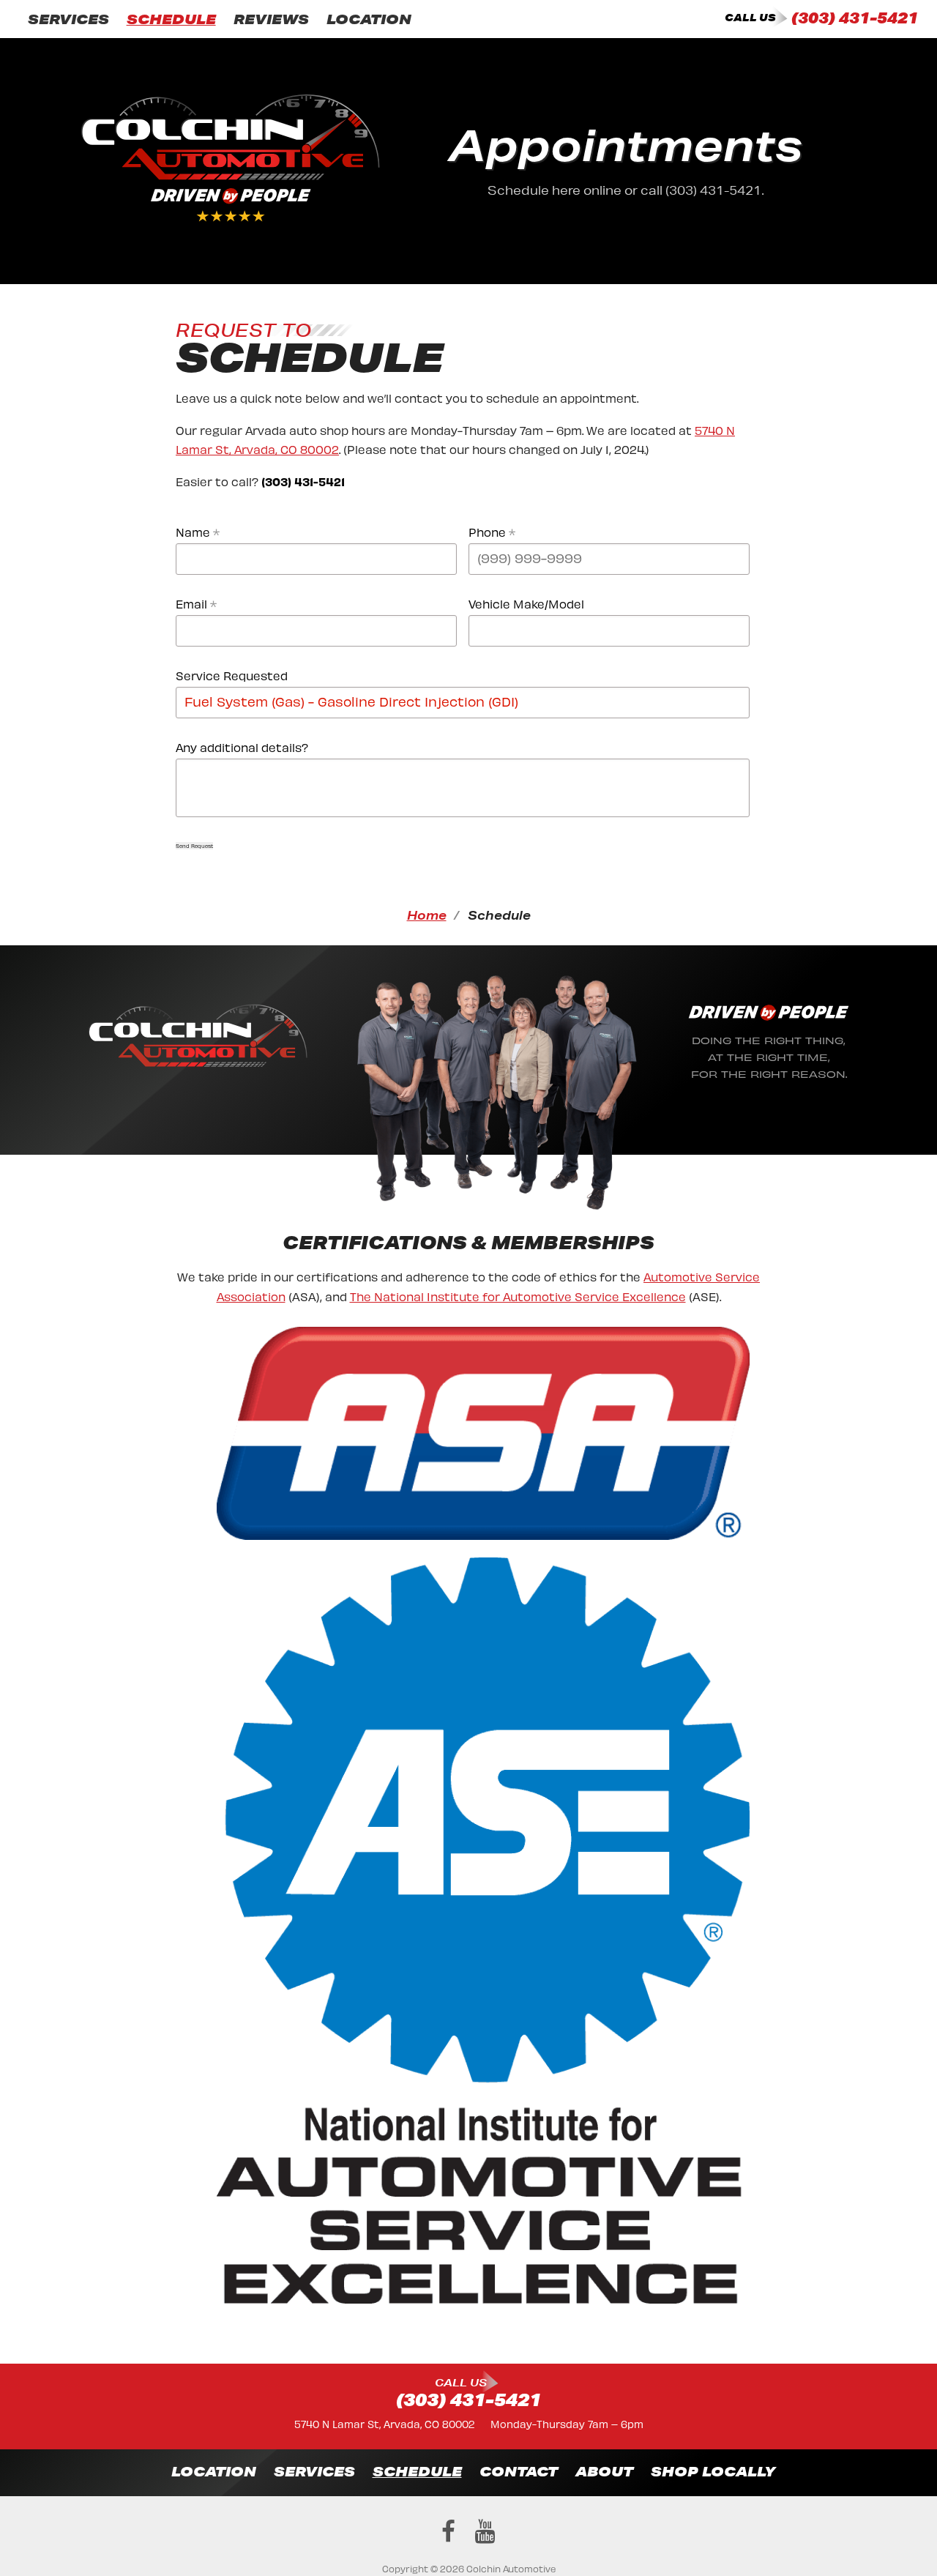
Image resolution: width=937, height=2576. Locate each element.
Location (369, 19)
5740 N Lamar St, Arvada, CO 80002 (384, 2423)
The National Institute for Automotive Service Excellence (518, 1296)
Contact (519, 2471)
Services (68, 19)
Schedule (171, 19)
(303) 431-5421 (855, 18)
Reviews (271, 19)
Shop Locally (713, 2471)
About (604, 2471)
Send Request (194, 846)
